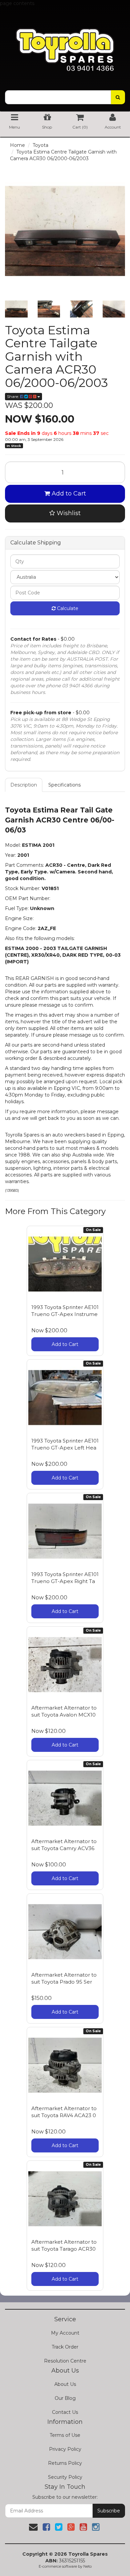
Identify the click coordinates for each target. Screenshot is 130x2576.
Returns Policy (65, 2463)
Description (24, 785)
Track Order (65, 2347)
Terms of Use (65, 2435)
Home (17, 145)
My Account (65, 2333)
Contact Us (65, 2412)
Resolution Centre (65, 2361)
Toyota (40, 145)
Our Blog (65, 2398)
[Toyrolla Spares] (65, 45)
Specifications (64, 785)
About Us (65, 2384)
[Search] (118, 97)
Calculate (67, 608)
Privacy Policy (65, 2449)
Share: (13, 396)
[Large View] (16, 309)
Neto (87, 2566)
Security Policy (65, 2477)
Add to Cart (68, 493)
